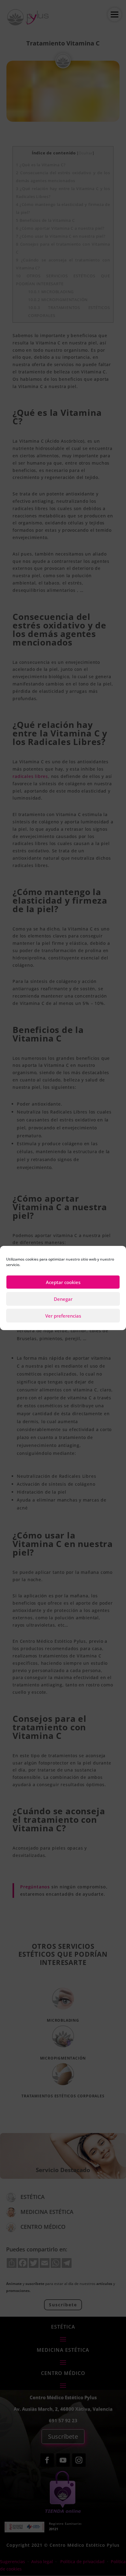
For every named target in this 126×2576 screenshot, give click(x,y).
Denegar (63, 1299)
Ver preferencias (63, 1316)
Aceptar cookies (63, 1282)
